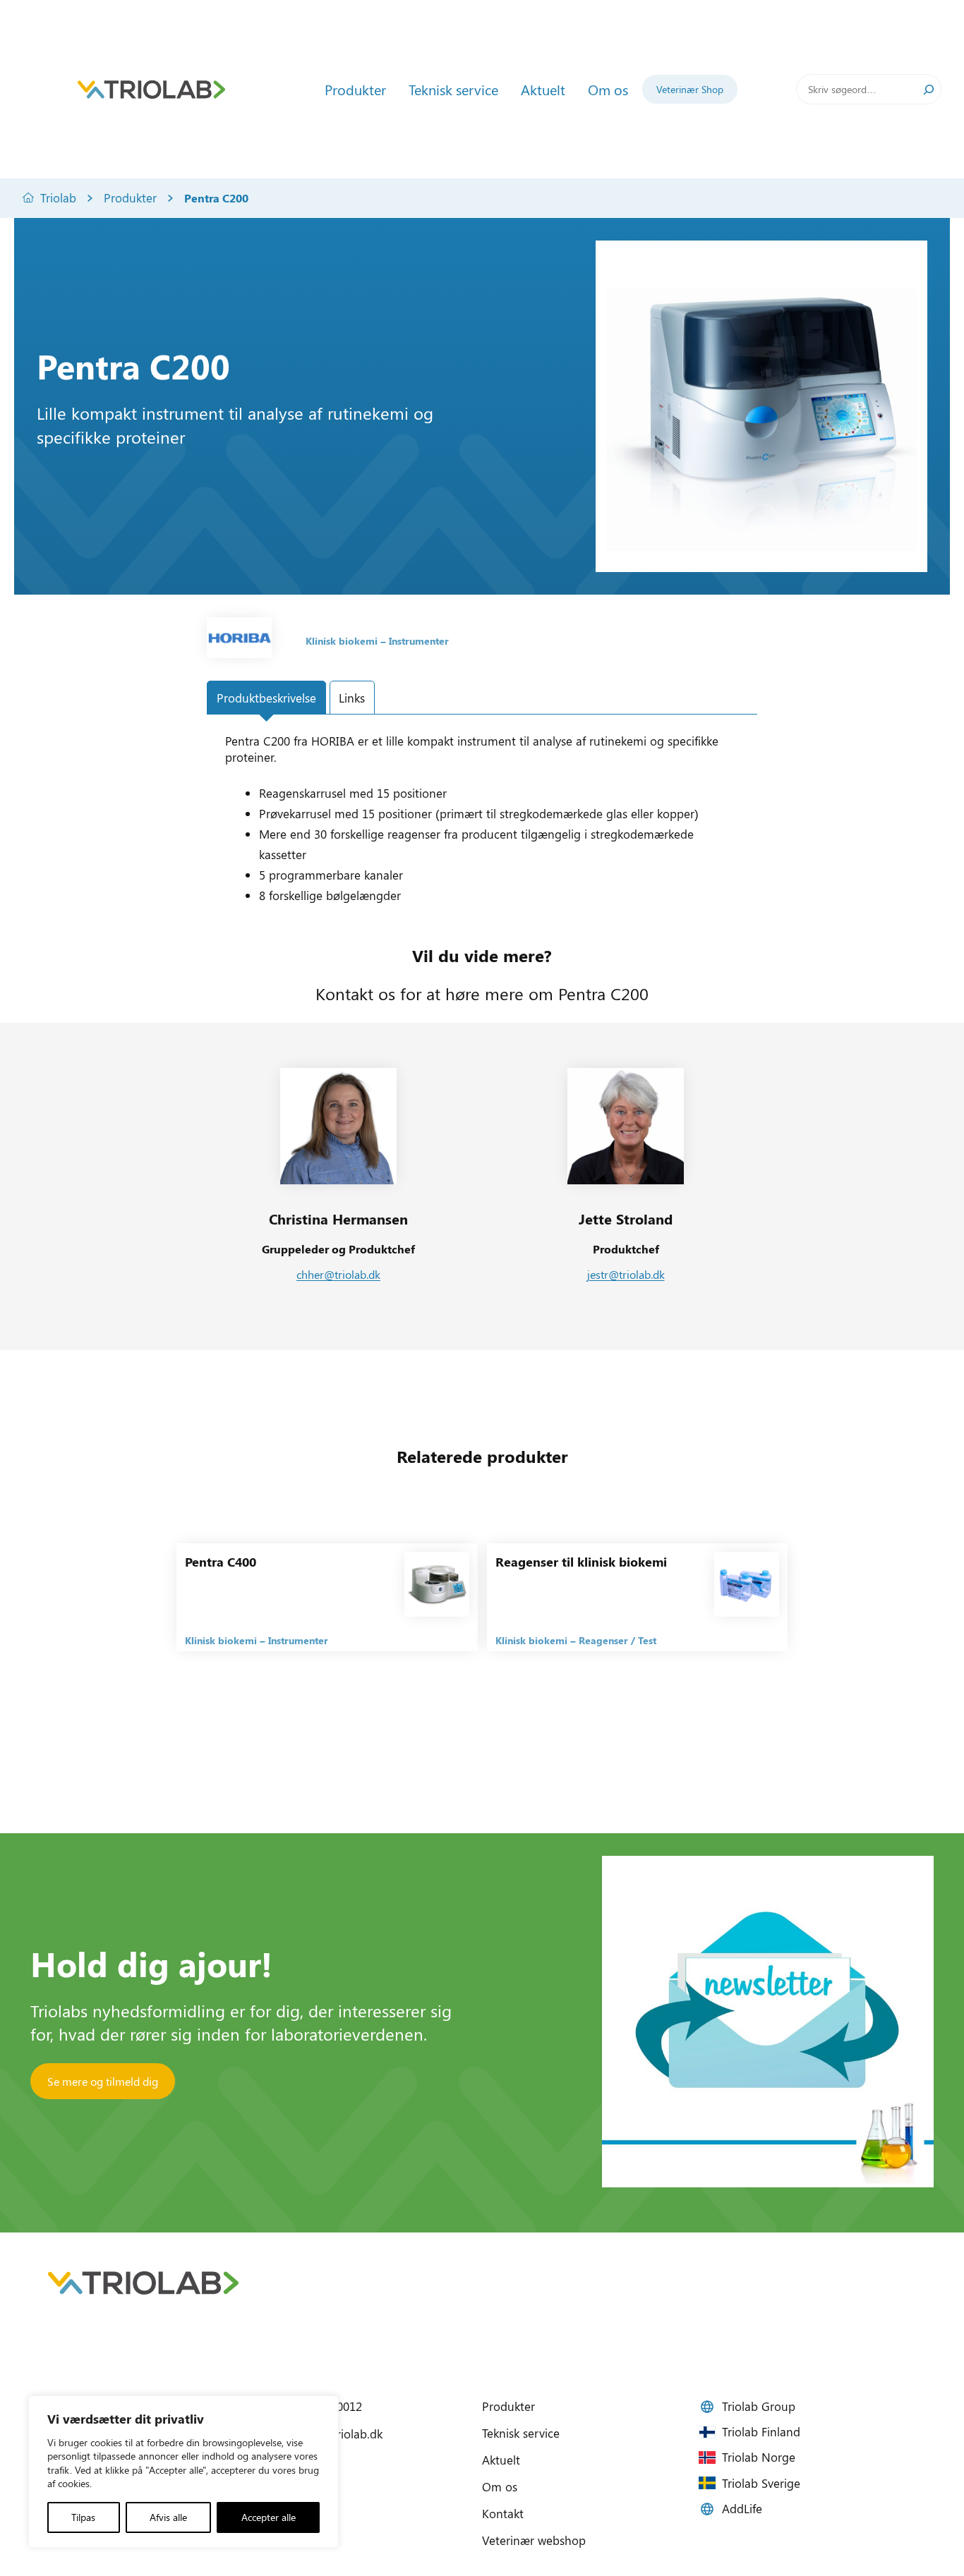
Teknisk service (521, 2433)
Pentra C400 (221, 1562)
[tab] (266, 698)
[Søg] (929, 89)
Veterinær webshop (534, 2540)
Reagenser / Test (617, 1640)
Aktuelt (501, 2460)
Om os (500, 2486)
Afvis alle (168, 2517)
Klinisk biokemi (342, 641)
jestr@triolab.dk (626, 1274)
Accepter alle (269, 2517)
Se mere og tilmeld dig (103, 2081)
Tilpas (83, 2517)
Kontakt (503, 2513)
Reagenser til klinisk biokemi (581, 1562)
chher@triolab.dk (338, 1274)
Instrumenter (419, 641)
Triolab (58, 198)
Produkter (130, 198)
